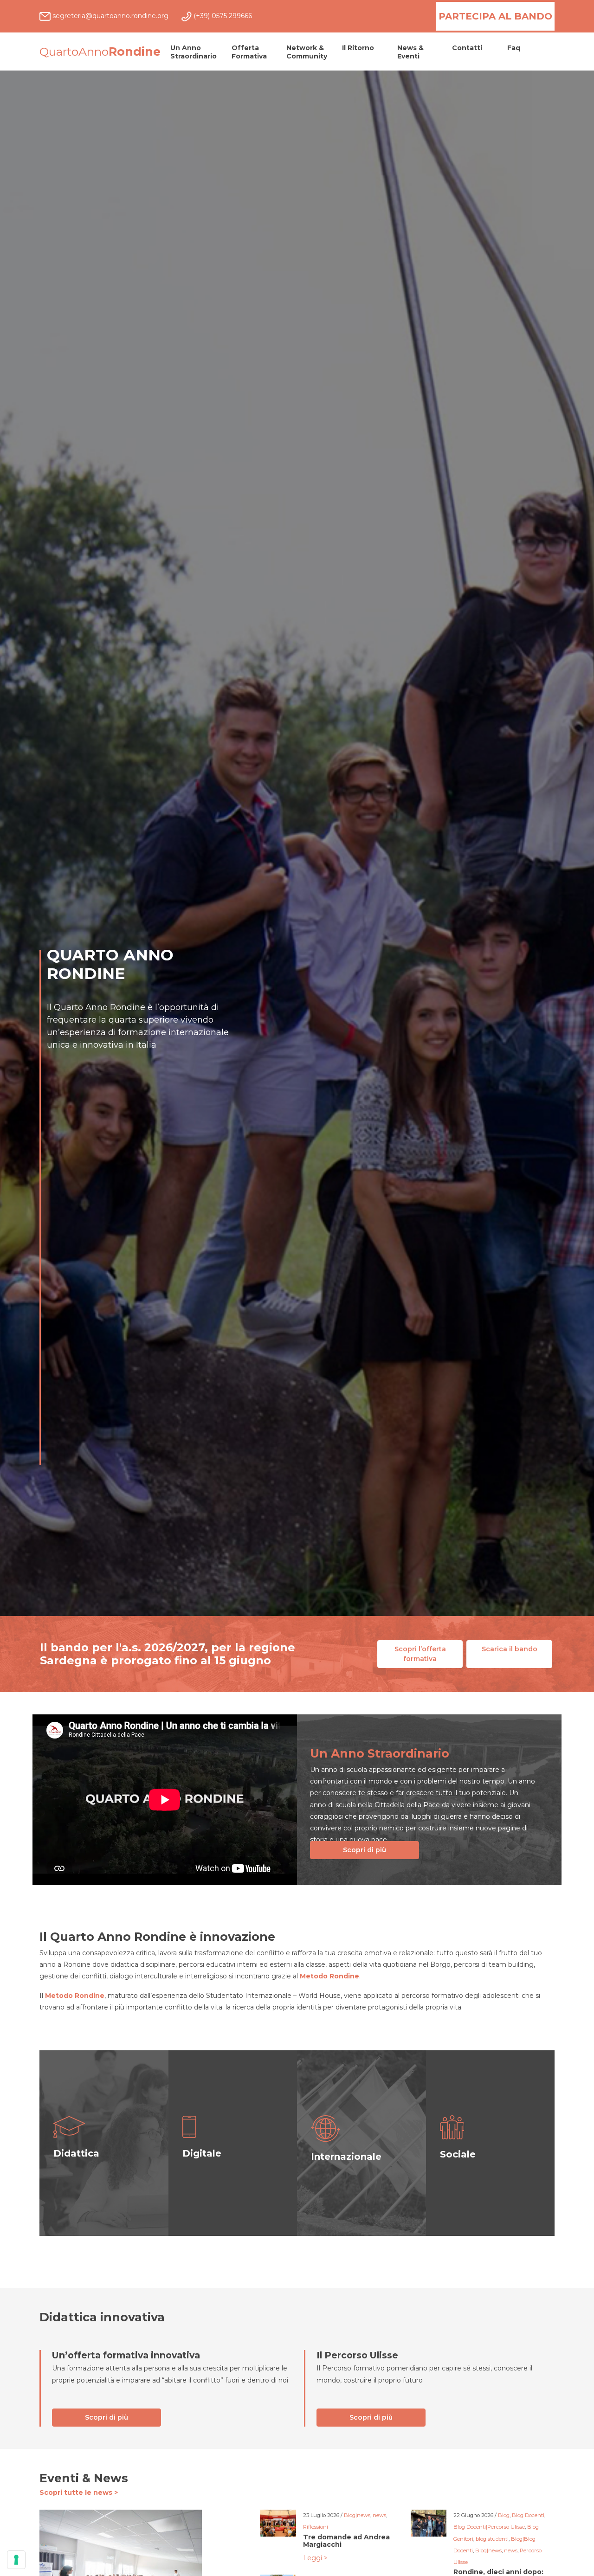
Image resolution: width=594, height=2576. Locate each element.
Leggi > (315, 2558)
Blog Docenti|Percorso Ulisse (489, 2527)
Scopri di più (365, 1850)
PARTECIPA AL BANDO (495, 16)
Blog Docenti (528, 2515)
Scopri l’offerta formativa (420, 1654)
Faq (514, 48)
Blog (504, 2515)
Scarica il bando (510, 1649)
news (379, 2515)
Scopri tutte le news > (79, 2492)
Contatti (467, 48)
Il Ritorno (358, 48)
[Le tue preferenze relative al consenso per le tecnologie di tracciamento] (16, 2560)
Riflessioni (316, 2527)
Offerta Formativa (249, 52)
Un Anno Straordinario (194, 52)
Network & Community (307, 52)
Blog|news (357, 2515)
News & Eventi (410, 52)
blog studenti (492, 2539)
